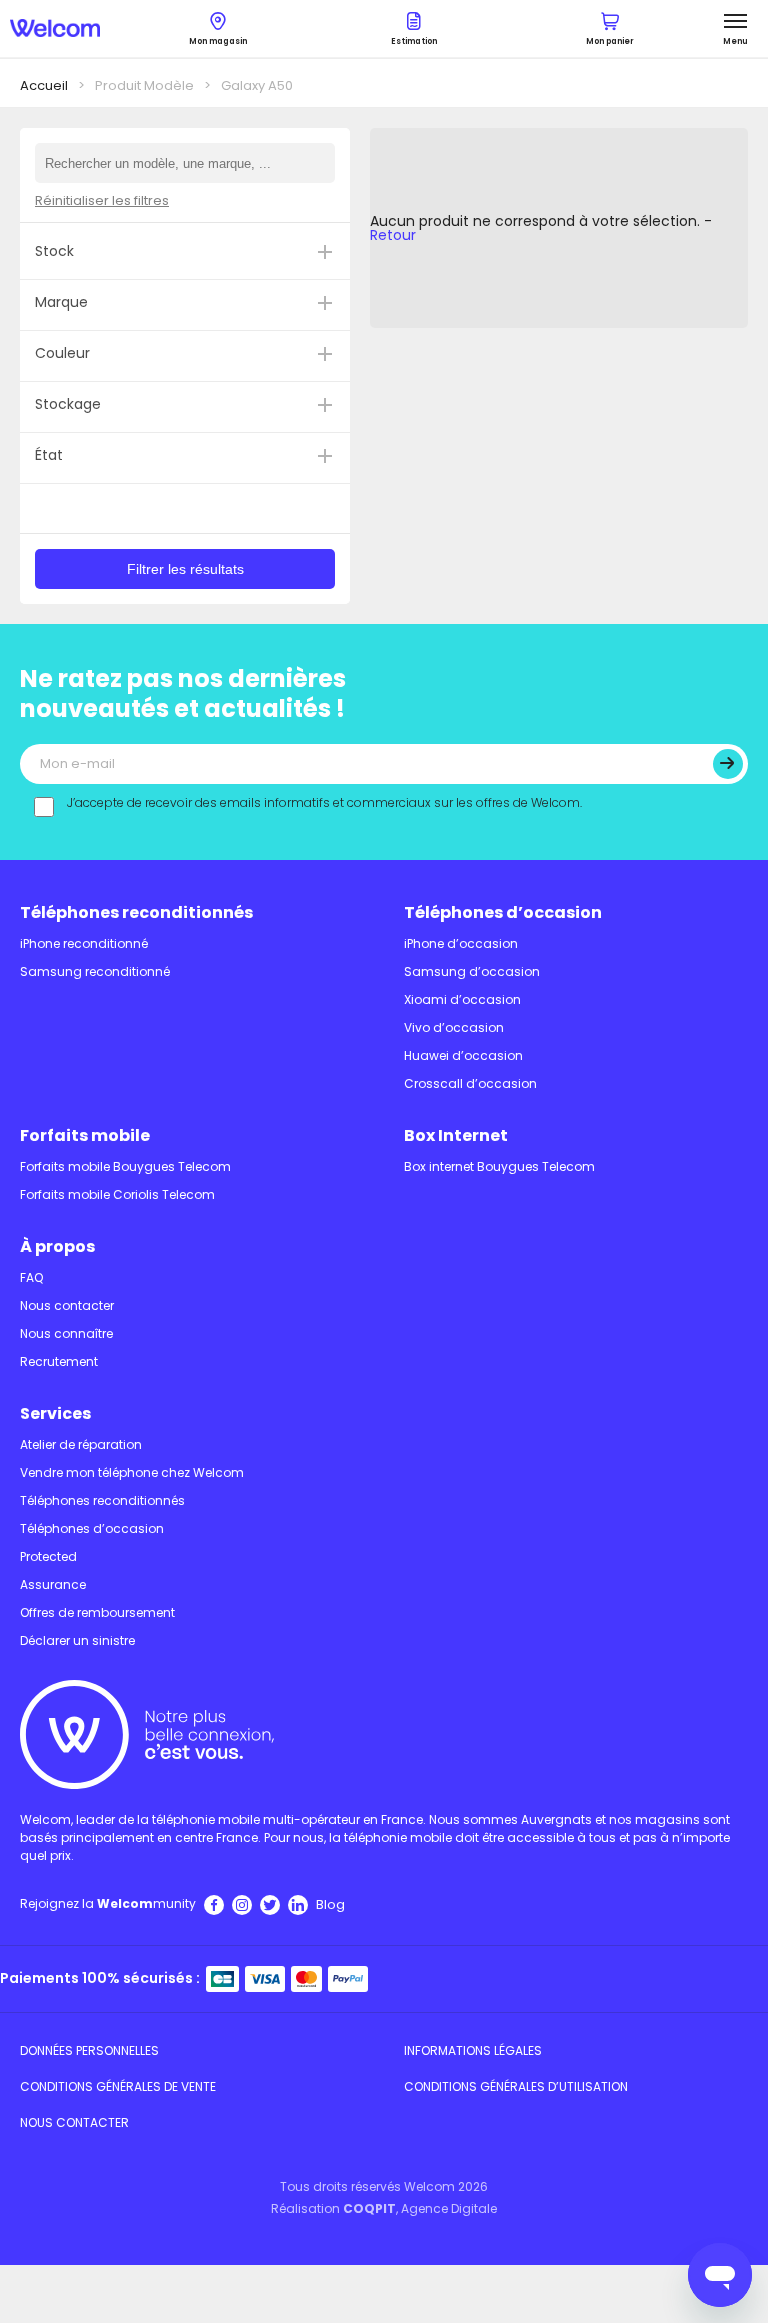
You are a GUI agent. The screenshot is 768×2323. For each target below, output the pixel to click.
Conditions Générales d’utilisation (516, 2086)
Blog (330, 1904)
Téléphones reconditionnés (136, 912)
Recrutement (59, 1361)
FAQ (31, 1277)
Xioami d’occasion (462, 999)
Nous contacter (67, 1305)
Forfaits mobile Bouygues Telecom (125, 1166)
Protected (48, 1556)
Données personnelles (89, 2050)
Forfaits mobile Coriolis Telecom (117, 1194)
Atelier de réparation (81, 1444)
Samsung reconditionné (95, 971)
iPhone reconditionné (84, 943)
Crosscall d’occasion (470, 1083)
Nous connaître (66, 1333)
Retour (393, 235)
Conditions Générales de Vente (118, 2086)
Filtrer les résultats (185, 569)
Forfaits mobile (85, 1135)
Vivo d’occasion (454, 1027)
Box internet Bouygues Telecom (499, 1166)
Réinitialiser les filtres (102, 200)
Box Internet (456, 1135)
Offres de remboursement (97, 1612)
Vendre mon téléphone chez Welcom (132, 1472)
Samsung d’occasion (472, 971)
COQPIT (369, 2208)
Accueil (44, 85)
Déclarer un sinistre (77, 1640)
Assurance (53, 1584)
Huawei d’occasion (463, 1055)
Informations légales (473, 2050)
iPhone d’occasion (461, 943)
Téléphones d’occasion (503, 912)
